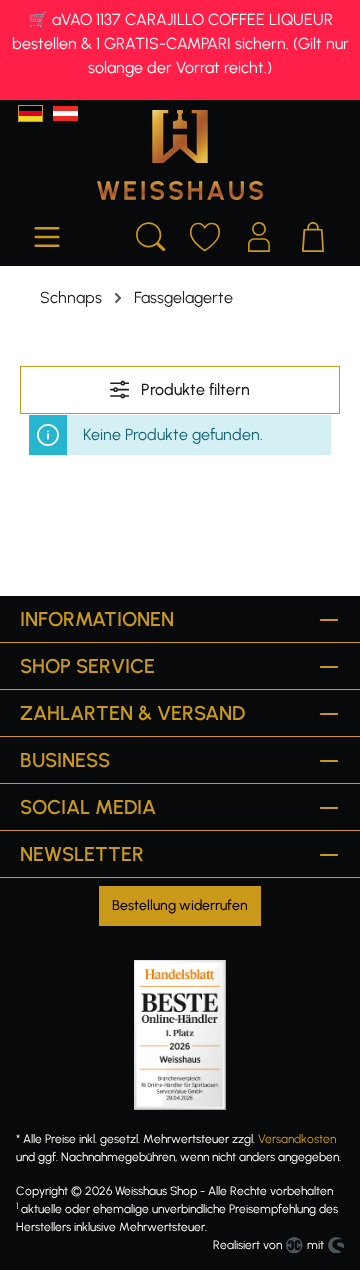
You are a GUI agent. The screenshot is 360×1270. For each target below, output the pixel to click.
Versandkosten (297, 1139)
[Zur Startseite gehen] (180, 155)
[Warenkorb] (313, 234)
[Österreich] (65, 113)
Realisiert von (247, 1245)
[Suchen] (151, 234)
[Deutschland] (30, 113)
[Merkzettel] (205, 234)
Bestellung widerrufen (180, 905)
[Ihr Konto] (259, 234)
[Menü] (47, 234)
